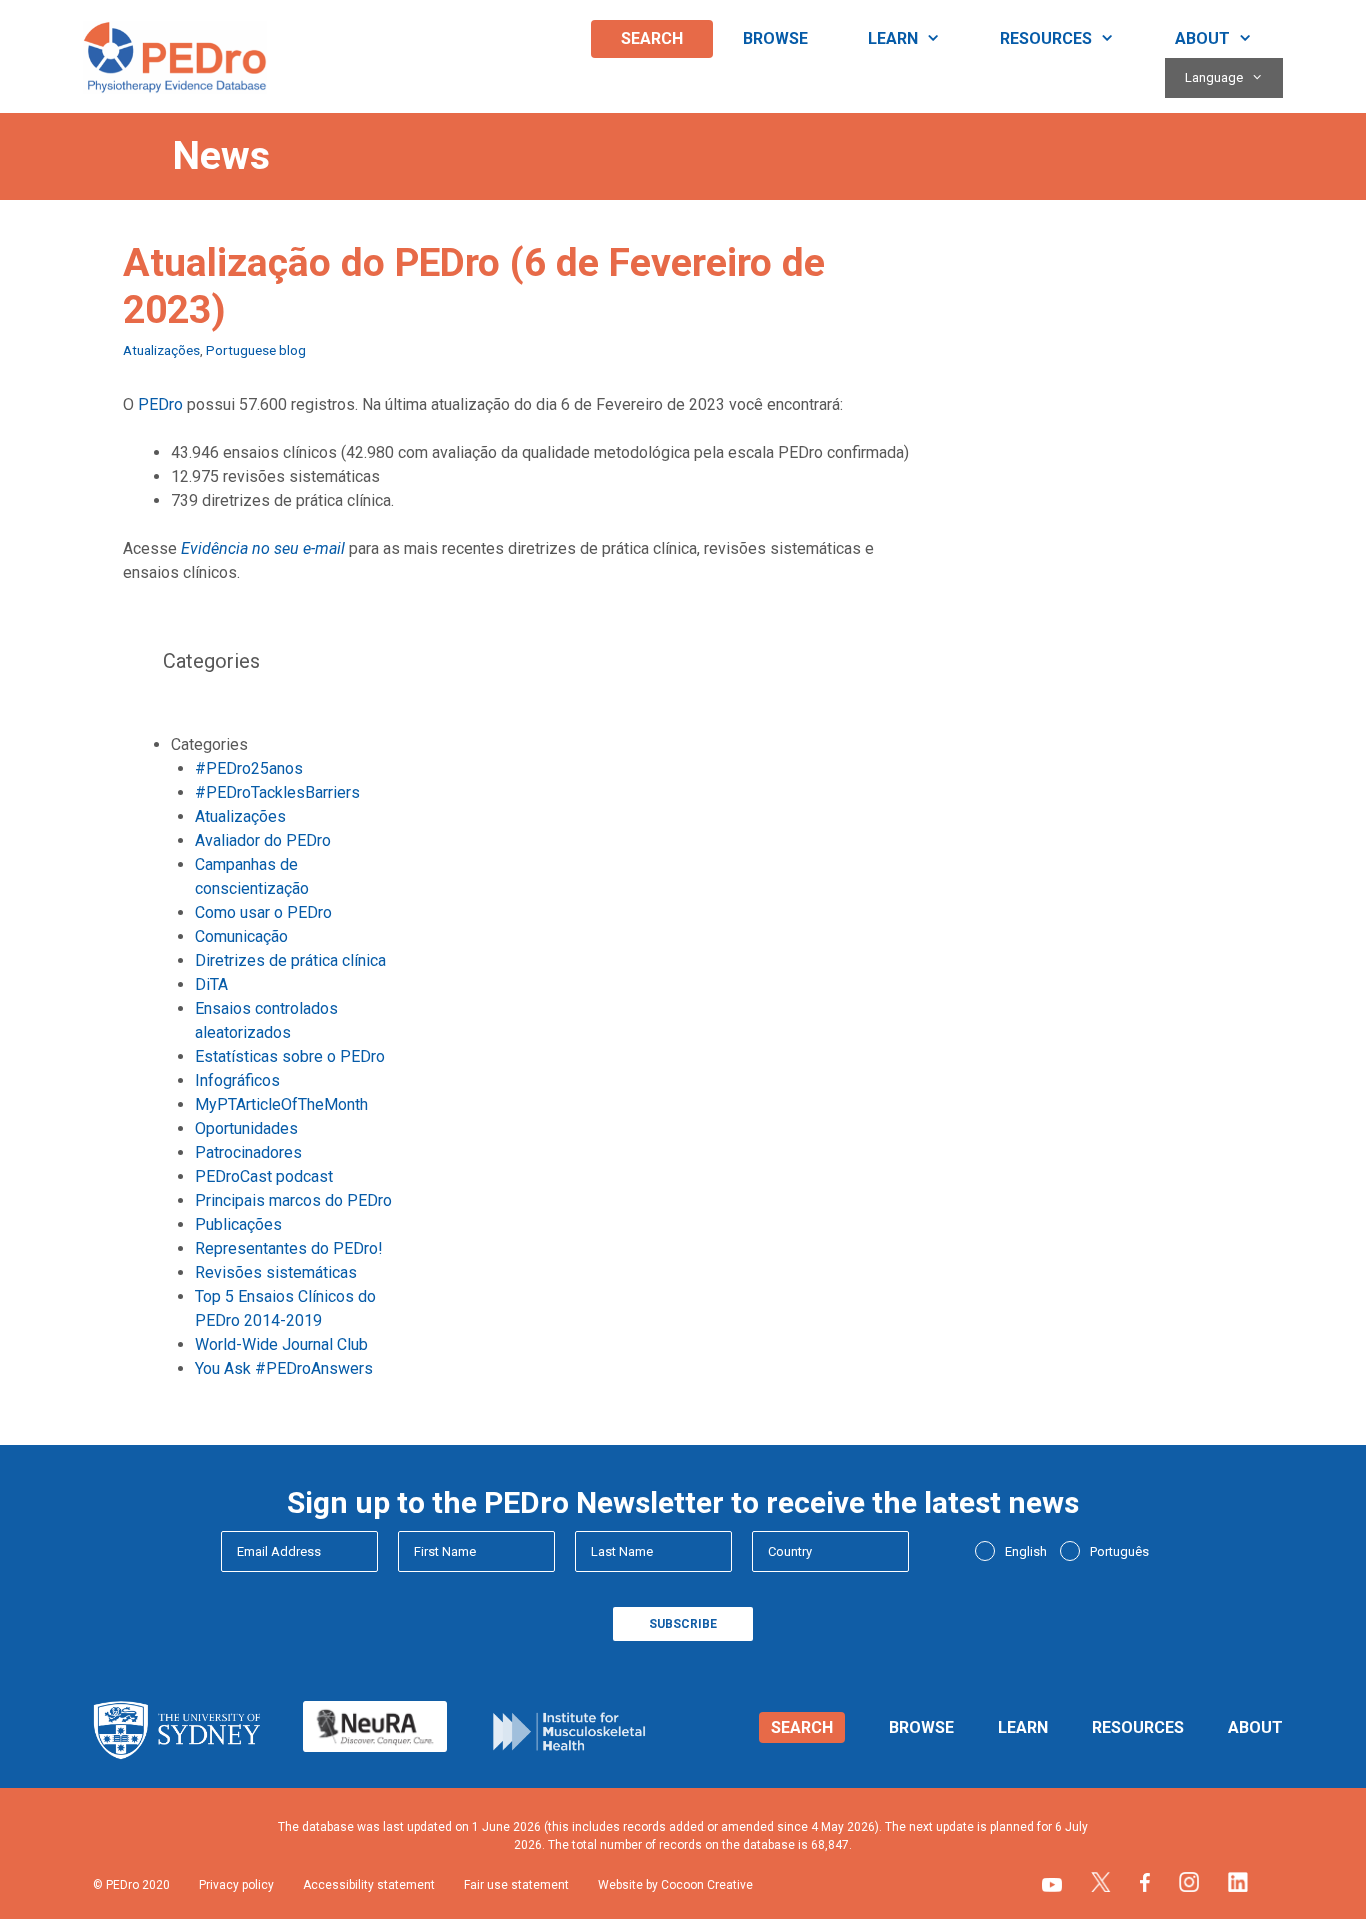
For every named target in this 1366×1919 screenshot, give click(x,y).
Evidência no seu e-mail (263, 548)
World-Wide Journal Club (281, 1344)
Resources (1046, 38)
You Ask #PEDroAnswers (284, 1368)
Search (652, 38)
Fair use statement (516, 1885)
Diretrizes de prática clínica (290, 960)
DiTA (211, 984)
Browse (775, 38)
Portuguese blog (256, 350)
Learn (893, 38)
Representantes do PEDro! (289, 1248)
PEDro (160, 404)
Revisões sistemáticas (276, 1272)
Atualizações (161, 350)
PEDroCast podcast (264, 1176)
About (1202, 38)
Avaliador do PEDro (263, 840)
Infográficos (237, 1080)
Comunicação (241, 936)
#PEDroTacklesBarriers (277, 792)
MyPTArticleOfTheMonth (281, 1104)
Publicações (238, 1224)
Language (1214, 77)
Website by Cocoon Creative (675, 1885)
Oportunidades (246, 1128)
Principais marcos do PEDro (293, 1200)
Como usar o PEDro (263, 912)
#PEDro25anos (249, 768)
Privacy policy (236, 1885)
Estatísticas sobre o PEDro (290, 1056)
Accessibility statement (369, 1885)
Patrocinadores (248, 1152)
